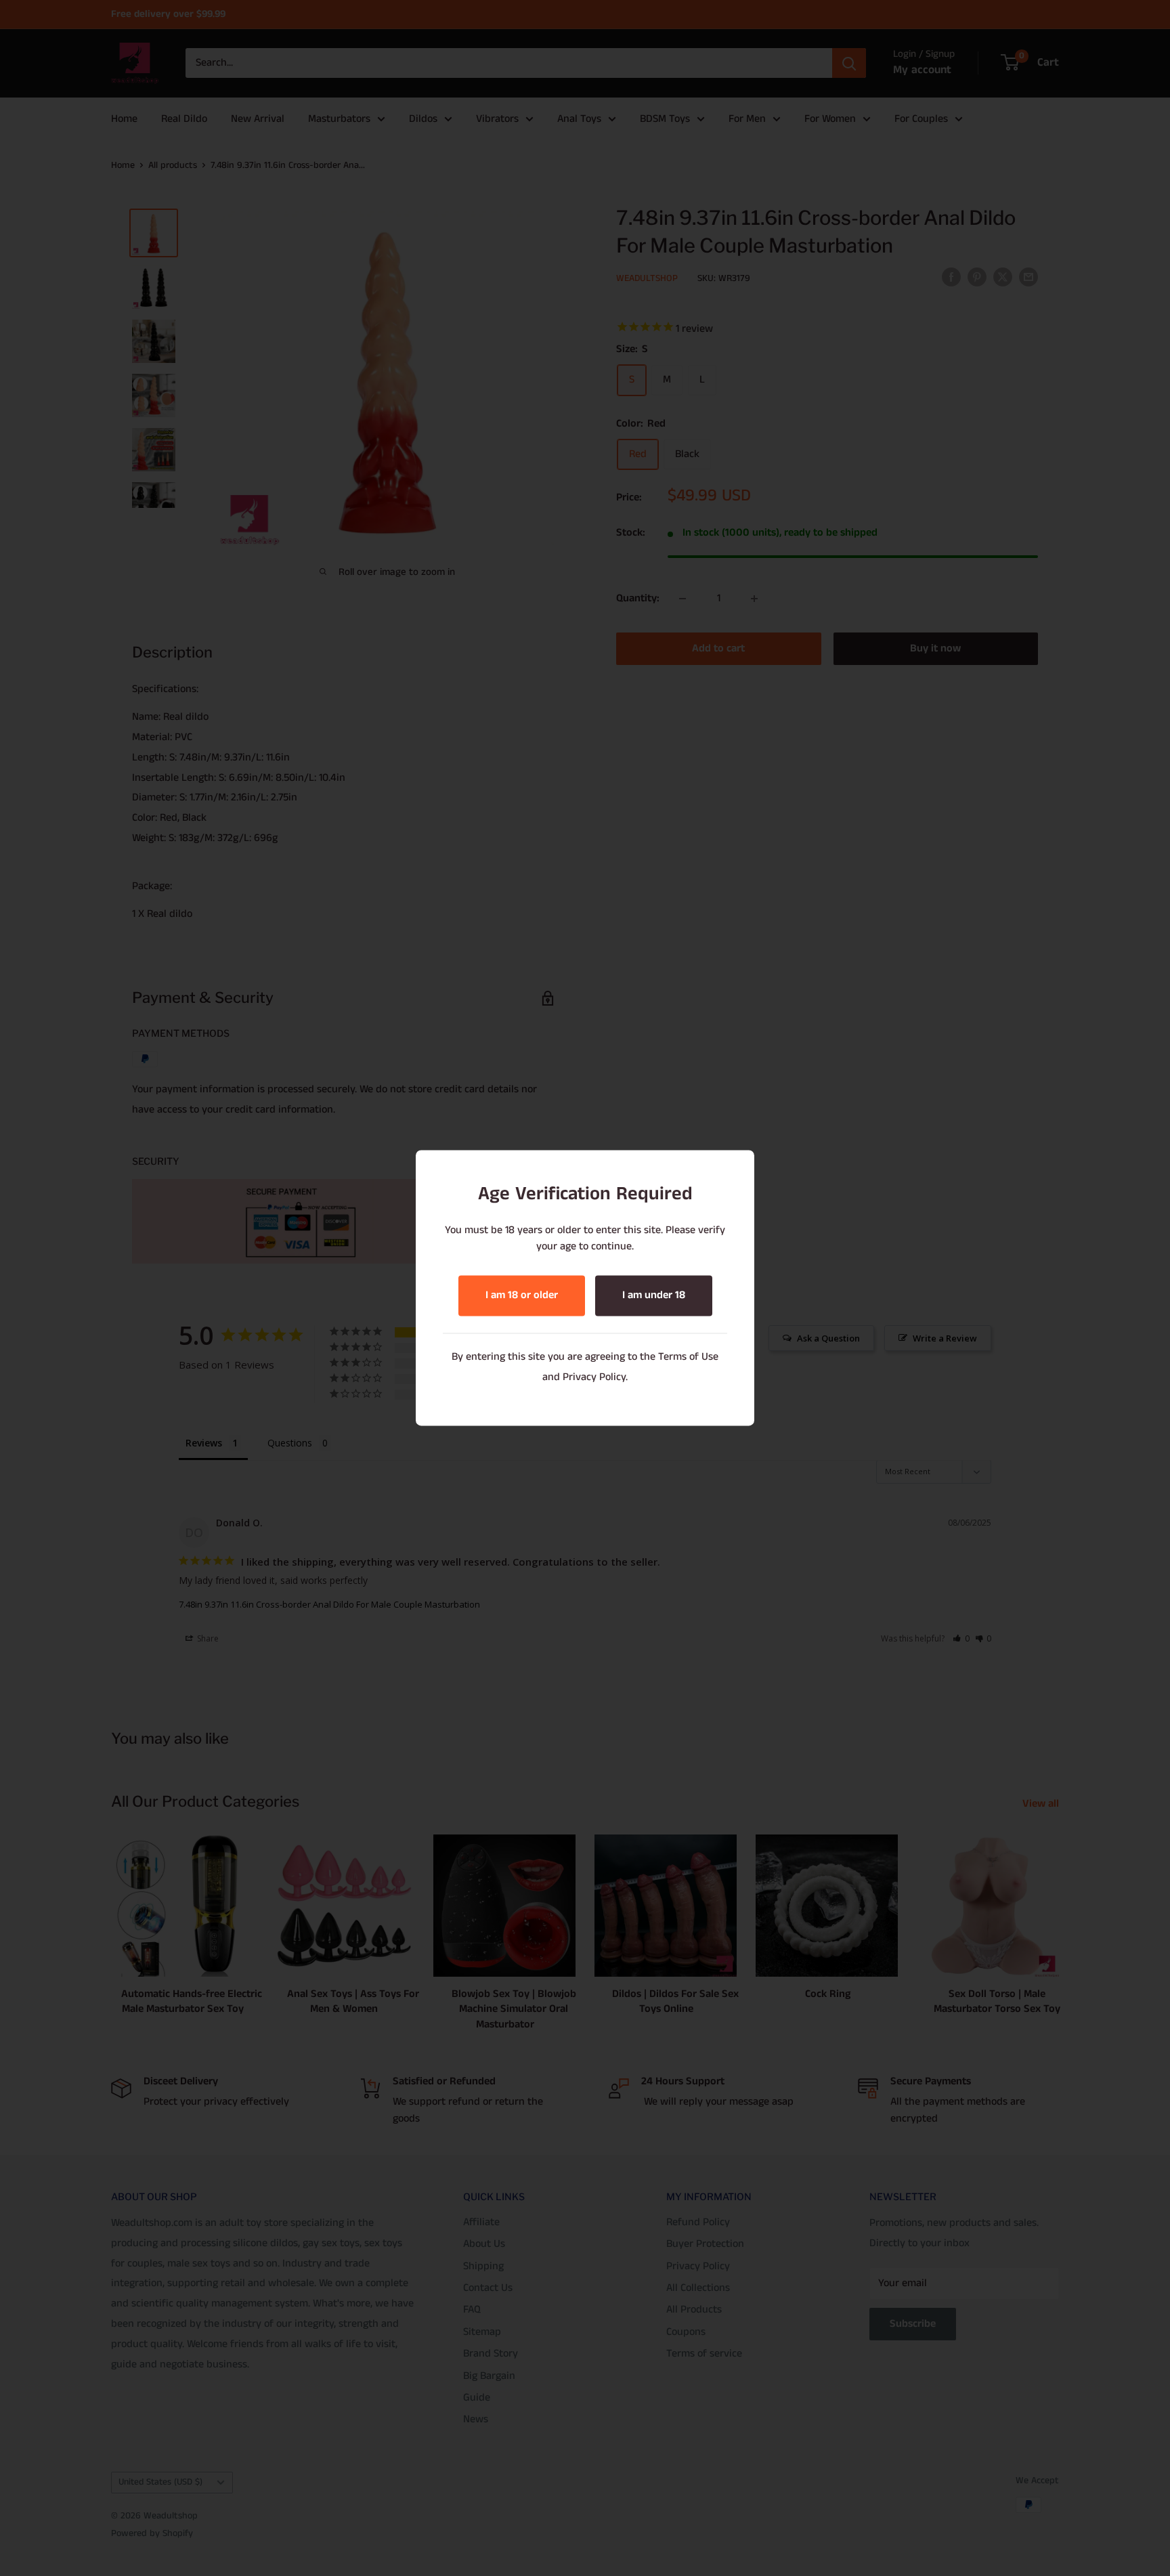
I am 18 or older (522, 1296)
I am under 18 (654, 1296)
